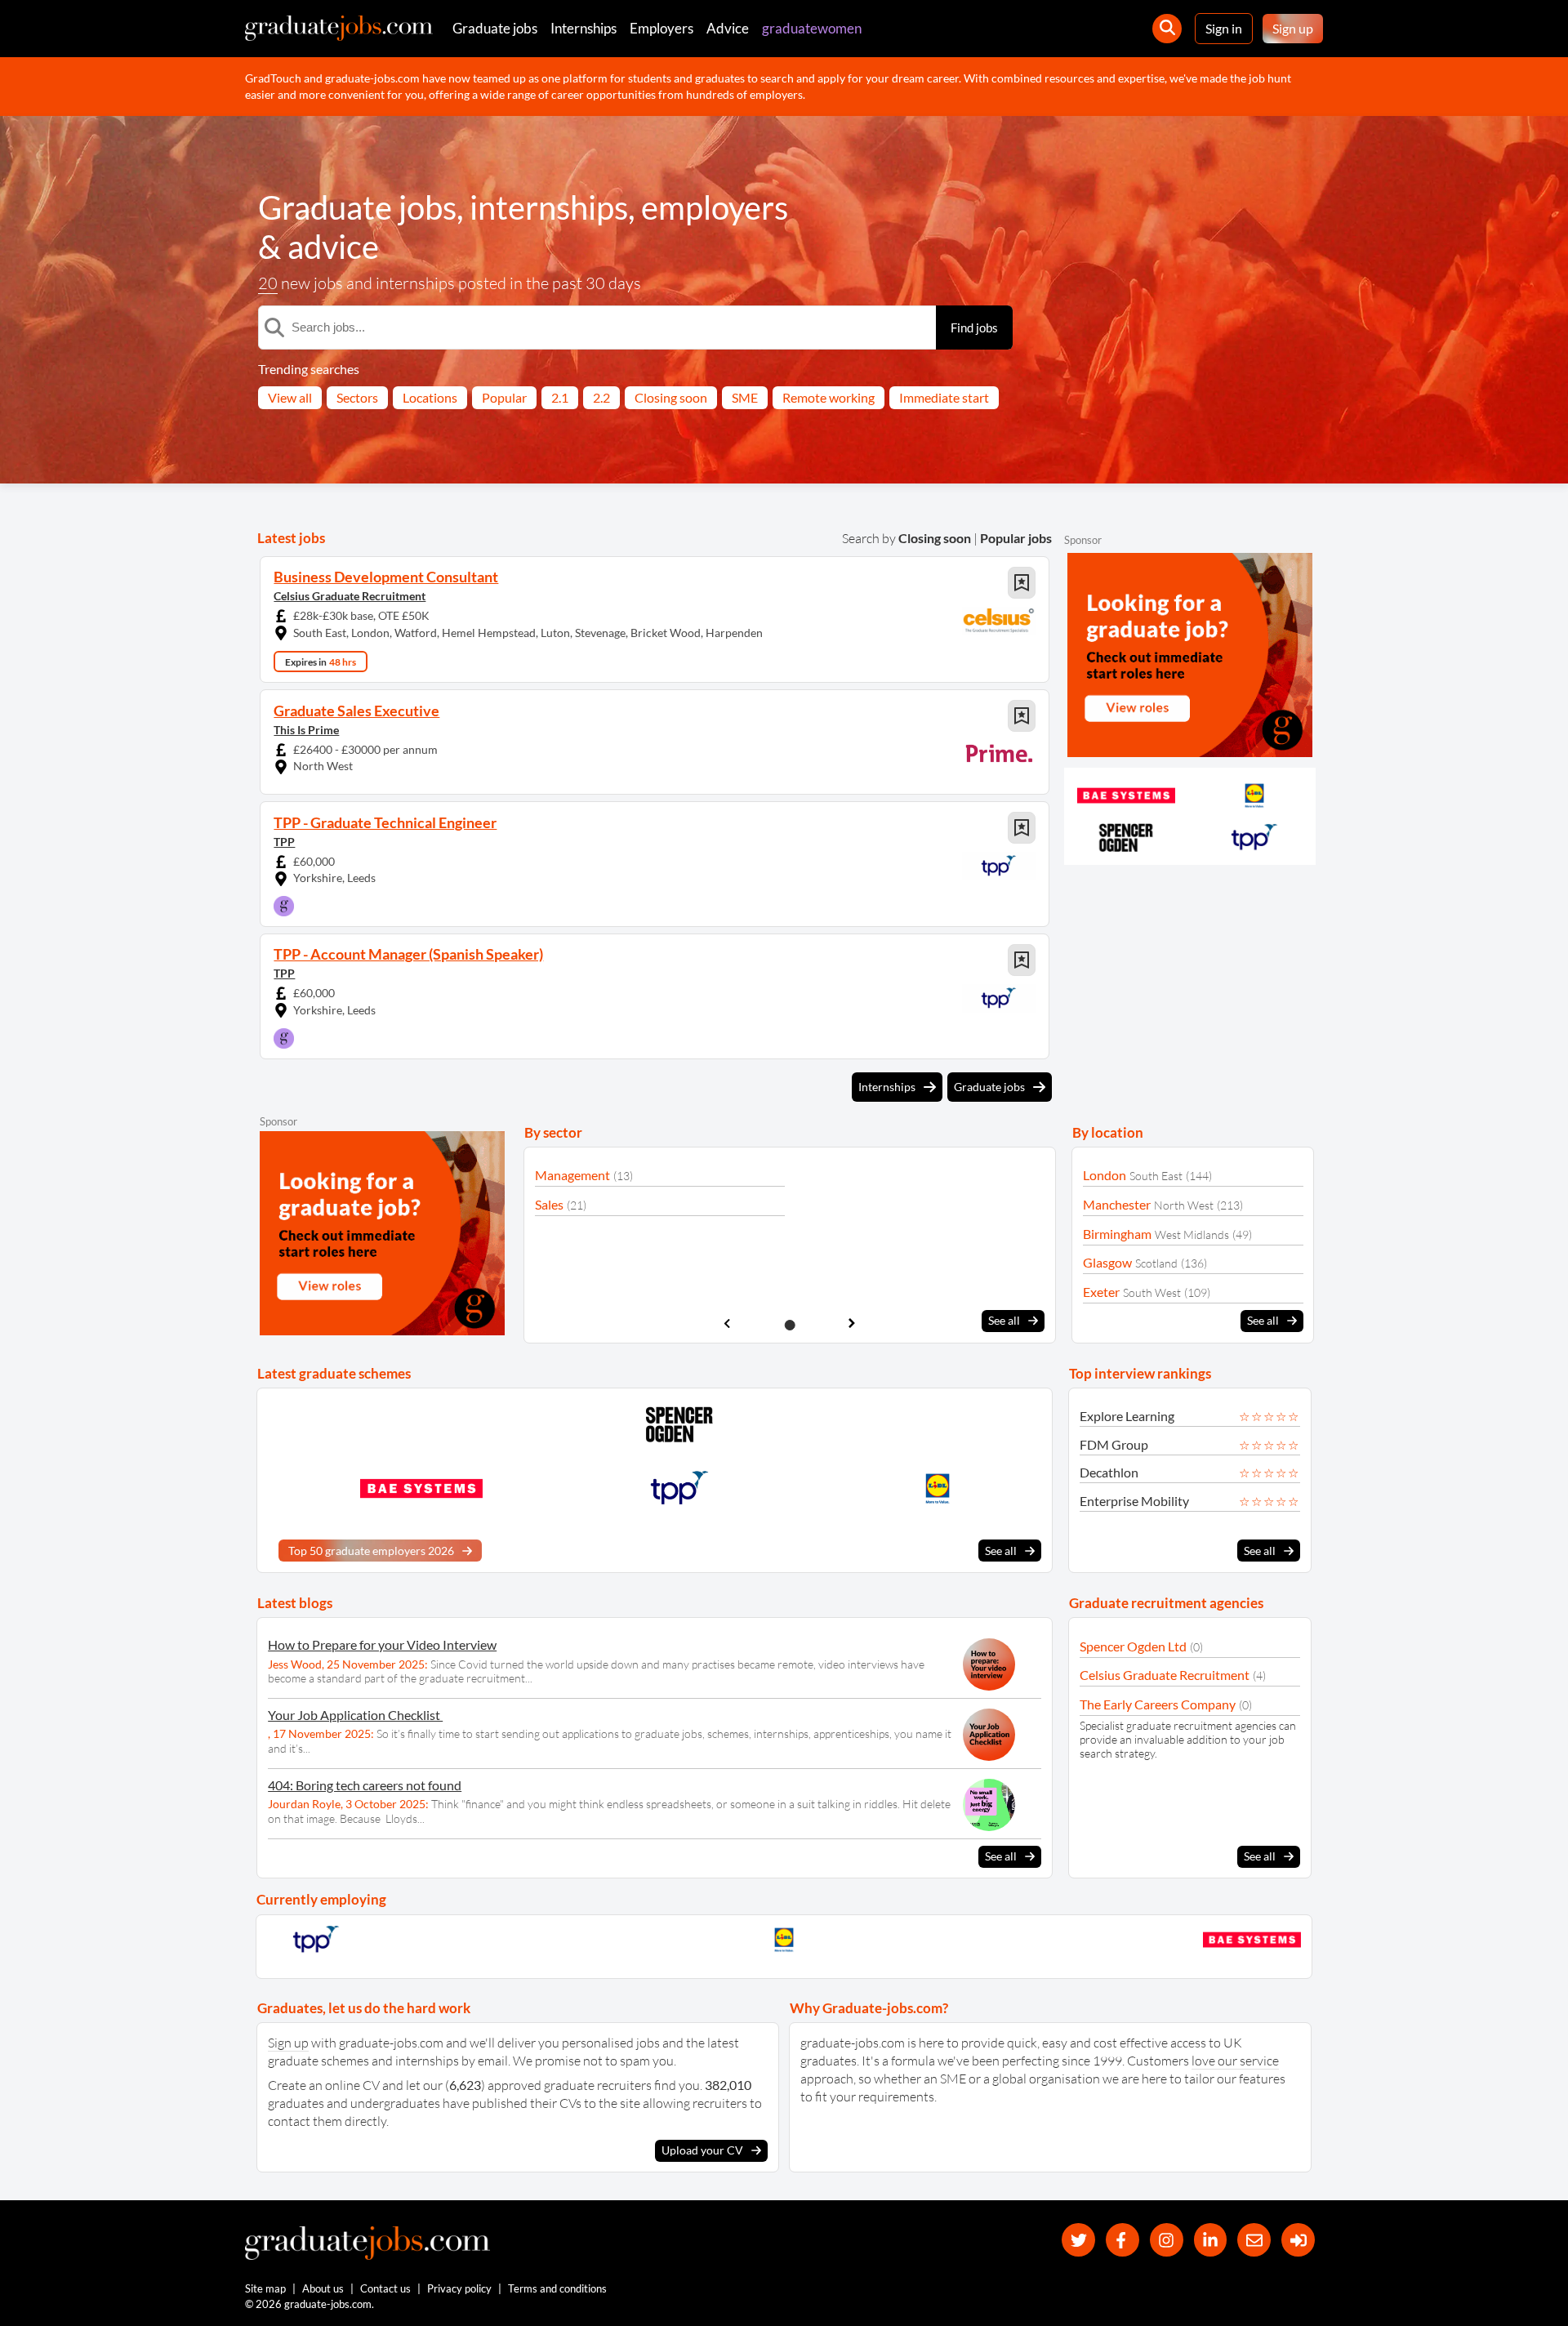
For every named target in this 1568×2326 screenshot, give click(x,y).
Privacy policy (459, 2288)
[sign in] (1298, 2240)
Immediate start (944, 397)
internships (549, 207)
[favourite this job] (1022, 583)
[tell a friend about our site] (1254, 2240)
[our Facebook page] (1123, 2240)
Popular (504, 397)
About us (323, 2288)
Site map (265, 2288)
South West (1152, 1292)
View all (290, 397)
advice (333, 247)
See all (1004, 1320)
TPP (284, 842)
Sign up (1293, 28)
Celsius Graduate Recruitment (350, 596)
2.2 (601, 397)
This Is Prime (306, 730)
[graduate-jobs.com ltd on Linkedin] (1211, 2240)
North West (1184, 1205)
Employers (661, 28)
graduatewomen (812, 28)
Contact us (385, 2288)
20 (268, 283)
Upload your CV (702, 2150)
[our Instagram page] (1167, 2240)
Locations (430, 397)
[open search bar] (1167, 29)
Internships (584, 28)
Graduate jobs (495, 28)
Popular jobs (1016, 538)
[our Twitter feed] (1078, 2240)
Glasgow (1107, 1262)
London (1105, 1175)
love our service (1235, 2061)
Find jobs (974, 328)
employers (715, 207)
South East (1156, 1176)
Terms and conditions (557, 2288)
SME (745, 397)
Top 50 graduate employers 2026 (371, 1551)
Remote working (829, 397)
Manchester (1117, 1204)
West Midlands (1192, 1234)
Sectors (357, 397)
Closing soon (671, 397)
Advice (728, 28)
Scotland (1156, 1263)
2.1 (560, 397)
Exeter (1101, 1292)
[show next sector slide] (852, 1323)
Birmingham (1117, 1234)
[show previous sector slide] (727, 1323)
